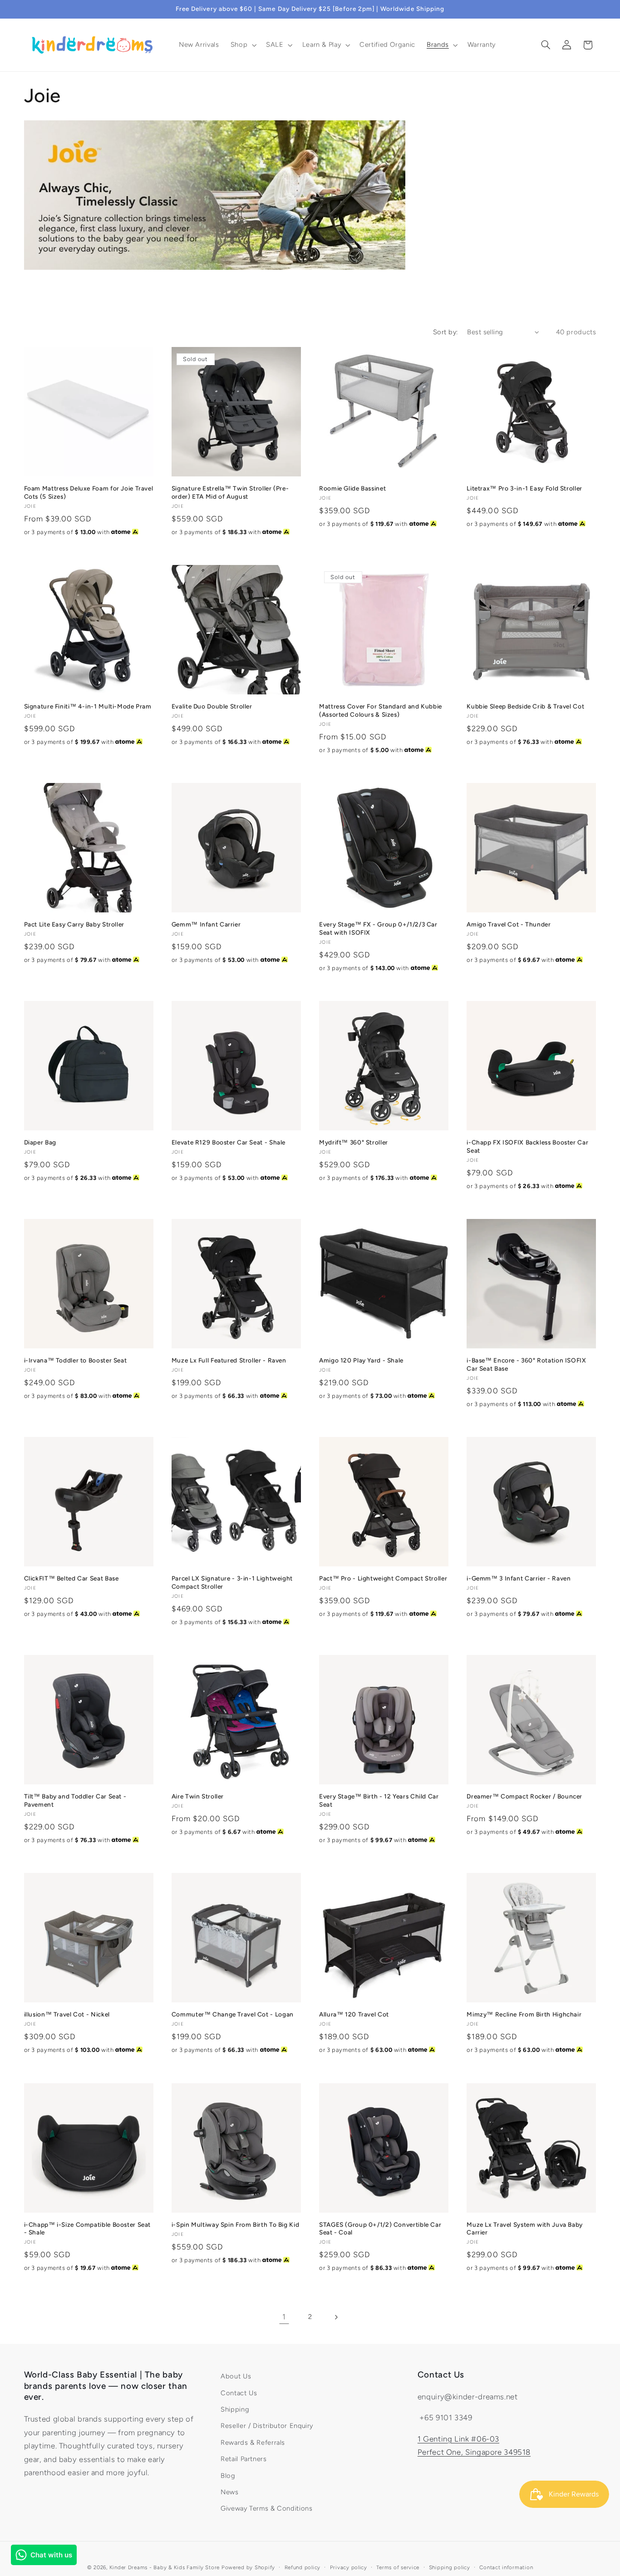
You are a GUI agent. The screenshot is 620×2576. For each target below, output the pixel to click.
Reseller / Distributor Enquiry (267, 2426)
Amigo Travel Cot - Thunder (509, 924)
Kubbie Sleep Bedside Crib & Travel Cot (525, 706)
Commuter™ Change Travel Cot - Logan (233, 2014)
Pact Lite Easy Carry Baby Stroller (74, 924)
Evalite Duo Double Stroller (212, 706)
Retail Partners (244, 2459)
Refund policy (303, 2567)
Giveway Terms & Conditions (266, 2508)
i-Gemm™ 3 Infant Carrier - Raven (519, 1578)
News (230, 2492)
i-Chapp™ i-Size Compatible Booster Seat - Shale (88, 2229)
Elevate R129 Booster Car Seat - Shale (229, 1142)
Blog (228, 2476)
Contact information (506, 2567)
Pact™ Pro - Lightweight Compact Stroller (383, 1578)
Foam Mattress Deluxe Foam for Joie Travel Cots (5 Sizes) (89, 492)
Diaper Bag (40, 1142)
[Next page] (336, 2317)
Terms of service (398, 2567)
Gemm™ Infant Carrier (206, 924)
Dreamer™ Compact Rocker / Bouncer (524, 1796)
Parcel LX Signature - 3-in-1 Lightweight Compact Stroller (232, 1582)
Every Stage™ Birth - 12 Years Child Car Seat (379, 1800)
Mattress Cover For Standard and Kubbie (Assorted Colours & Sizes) (381, 710)
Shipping (235, 2409)
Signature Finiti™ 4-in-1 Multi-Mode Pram (88, 706)
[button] (242, 45)
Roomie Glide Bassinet (352, 488)
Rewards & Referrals (253, 2442)
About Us (236, 2376)
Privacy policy (349, 2567)
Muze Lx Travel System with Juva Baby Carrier (525, 2229)
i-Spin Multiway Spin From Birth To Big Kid (235, 2224)
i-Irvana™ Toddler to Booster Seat (76, 1360)
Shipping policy (450, 2567)
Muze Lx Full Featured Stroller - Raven (229, 1360)
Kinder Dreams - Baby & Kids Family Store (165, 2567)
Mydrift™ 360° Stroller (354, 1142)
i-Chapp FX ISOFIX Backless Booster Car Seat (527, 1146)
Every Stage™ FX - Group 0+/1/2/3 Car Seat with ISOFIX (378, 928)
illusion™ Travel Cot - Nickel (67, 2014)
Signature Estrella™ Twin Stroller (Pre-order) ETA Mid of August (230, 492)
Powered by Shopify (248, 2567)
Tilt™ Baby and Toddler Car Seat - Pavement (75, 1800)
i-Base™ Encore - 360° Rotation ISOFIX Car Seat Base (526, 1364)
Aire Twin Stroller (198, 1796)
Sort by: (445, 332)
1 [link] (284, 2317)
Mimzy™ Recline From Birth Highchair (524, 2014)
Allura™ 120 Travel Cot (354, 2014)
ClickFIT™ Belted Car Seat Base (71, 1578)
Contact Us (239, 2393)
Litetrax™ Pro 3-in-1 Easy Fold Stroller (524, 488)
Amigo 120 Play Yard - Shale (361, 1360)
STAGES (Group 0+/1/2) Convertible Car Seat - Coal (380, 2229)
